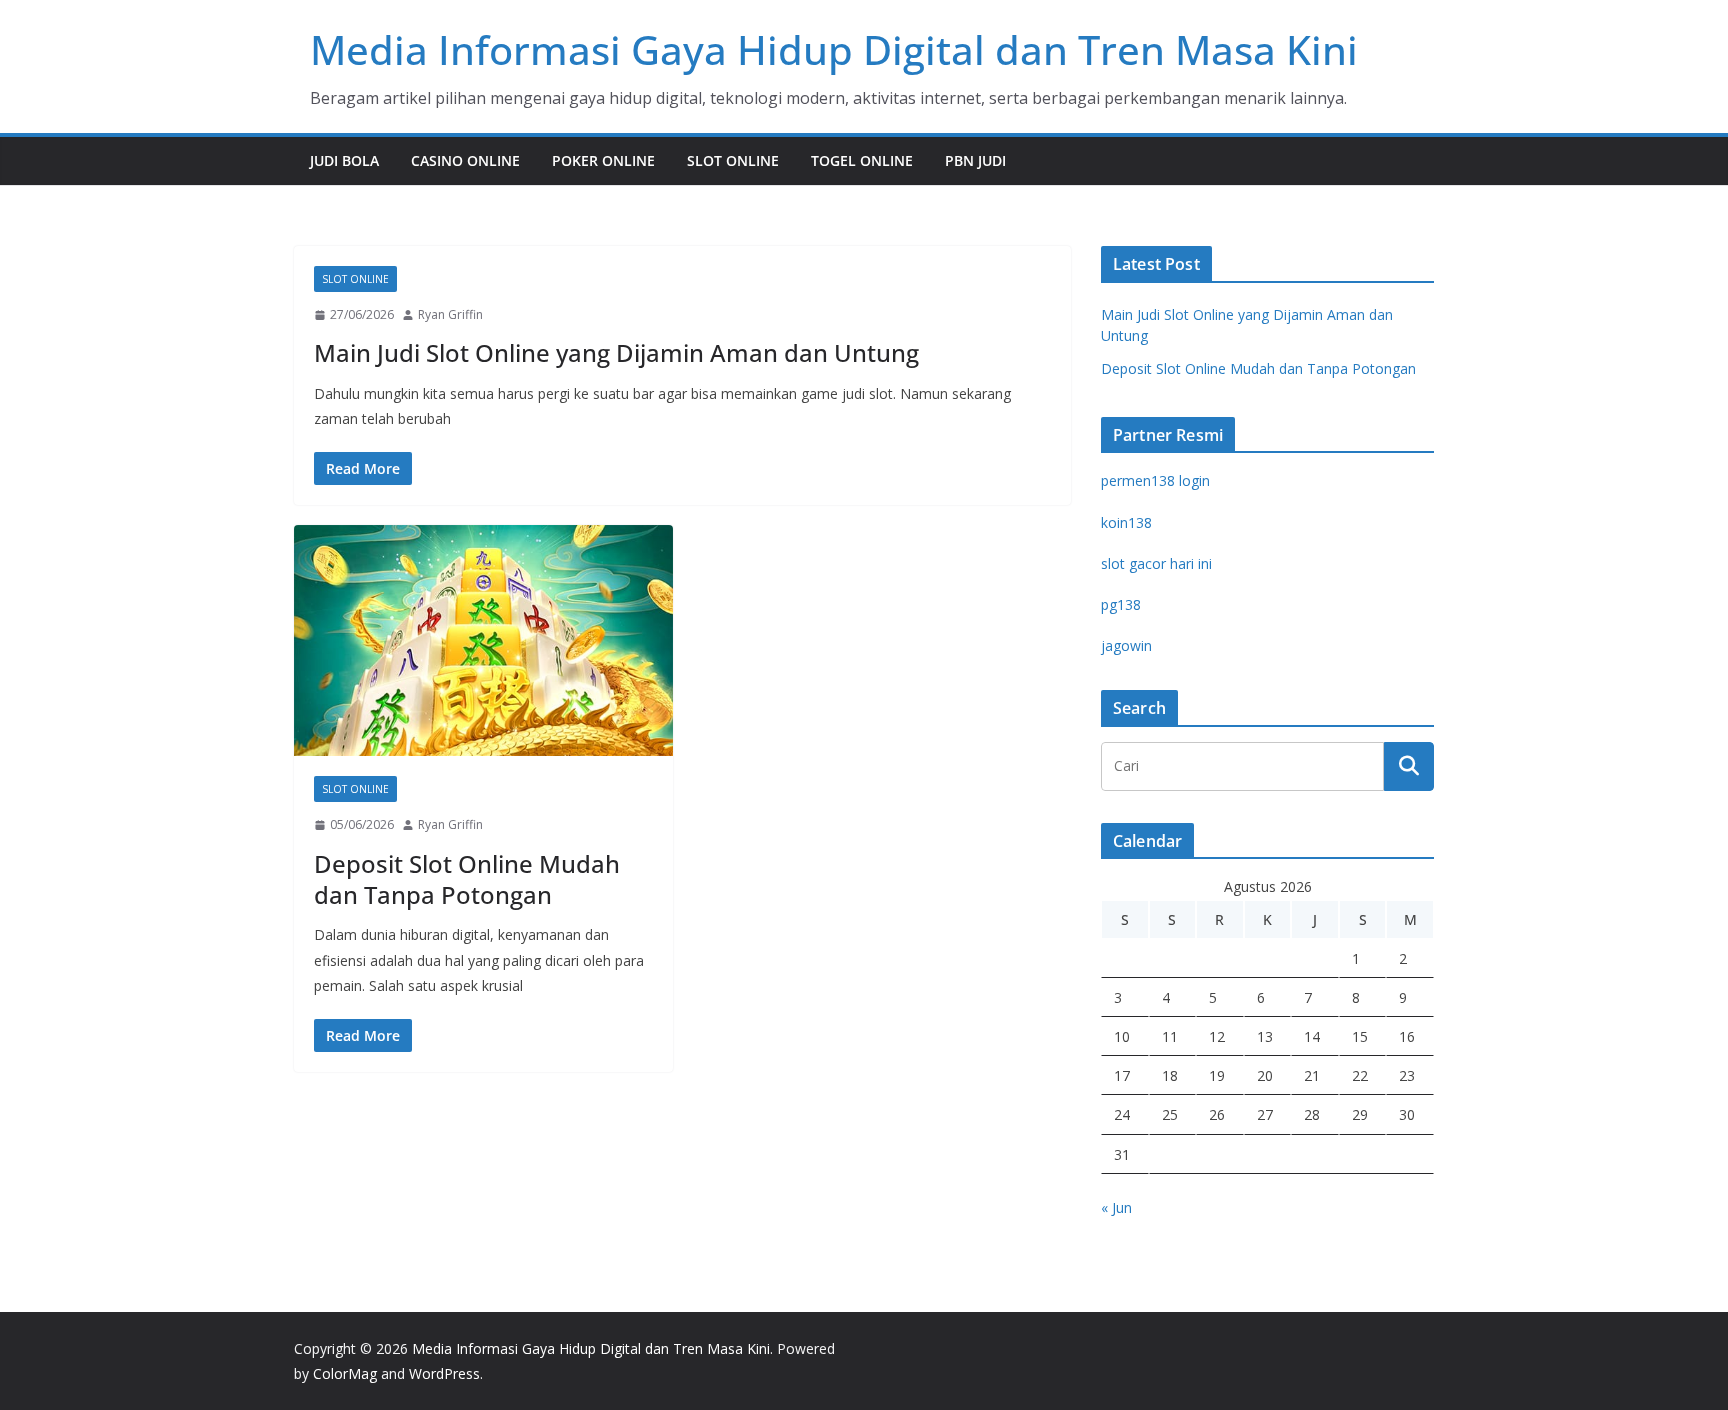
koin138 (1126, 522)
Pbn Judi (975, 160)
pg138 (1121, 604)
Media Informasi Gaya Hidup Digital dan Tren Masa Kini (834, 49)
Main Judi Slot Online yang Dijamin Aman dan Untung (616, 352)
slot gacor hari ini (1156, 563)
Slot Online (733, 160)
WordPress (444, 1373)
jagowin (1126, 645)
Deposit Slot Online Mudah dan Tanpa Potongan (467, 879)
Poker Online (603, 160)
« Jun (1116, 1207)
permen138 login (1155, 480)
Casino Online (465, 160)
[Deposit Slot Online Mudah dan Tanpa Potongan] (483, 640)
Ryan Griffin (450, 314)
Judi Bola (344, 160)
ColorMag (345, 1373)
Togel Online (862, 160)
